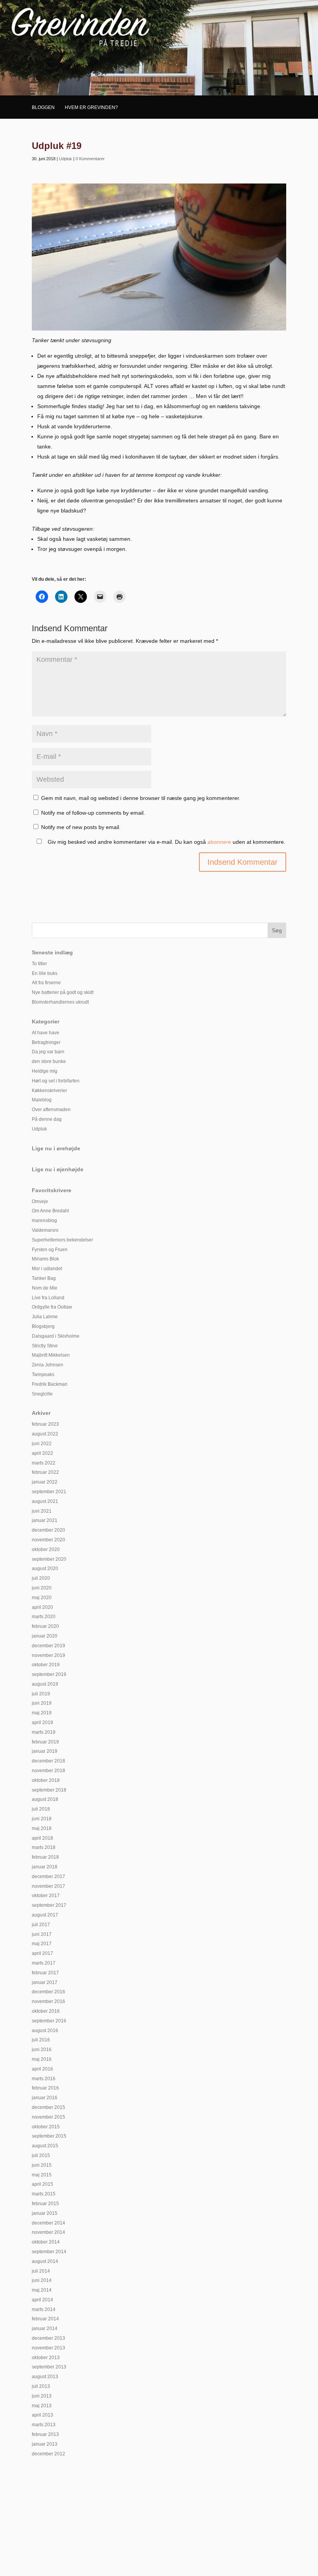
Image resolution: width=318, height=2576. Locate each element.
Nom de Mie (45, 1288)
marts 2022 (44, 1463)
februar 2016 (45, 2088)
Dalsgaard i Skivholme (56, 1336)
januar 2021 (45, 1520)
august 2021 (45, 1501)
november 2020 (48, 1540)
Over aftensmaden (51, 1110)
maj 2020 (42, 1598)
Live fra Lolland (48, 1298)
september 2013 (49, 2367)
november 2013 (48, 2348)
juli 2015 (41, 2155)
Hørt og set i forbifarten (56, 1081)
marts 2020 (44, 1617)
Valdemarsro (45, 1230)
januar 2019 (45, 1751)
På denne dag (47, 1119)
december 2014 (48, 2223)
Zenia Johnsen (48, 1365)
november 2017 (48, 1886)
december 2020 (48, 1530)
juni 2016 (42, 2050)
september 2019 (49, 1674)
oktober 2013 (46, 2358)
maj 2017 (42, 1944)
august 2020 (45, 1568)
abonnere (219, 842)
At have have (46, 1033)
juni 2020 (42, 1588)
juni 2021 (42, 1511)
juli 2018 (41, 1809)
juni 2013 (42, 2396)
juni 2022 (42, 1444)
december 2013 (48, 2338)
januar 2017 (45, 1982)
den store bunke (49, 1061)
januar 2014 (45, 2328)
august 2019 (45, 1684)
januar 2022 (45, 1482)
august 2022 (45, 1434)
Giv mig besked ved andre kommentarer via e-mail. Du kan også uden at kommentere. (166, 842)
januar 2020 (45, 1636)
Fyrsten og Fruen (50, 1250)
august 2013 (45, 2377)
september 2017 (49, 1905)
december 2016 (48, 1992)
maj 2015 (42, 2175)
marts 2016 (44, 2079)
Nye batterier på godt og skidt (63, 992)
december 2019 (48, 1646)
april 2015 (42, 2184)
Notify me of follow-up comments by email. (93, 813)
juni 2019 (42, 1703)
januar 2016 (45, 2098)
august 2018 (45, 1799)
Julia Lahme (45, 1317)
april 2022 (42, 1453)
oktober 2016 (46, 2011)
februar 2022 (45, 1472)
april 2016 (42, 2069)
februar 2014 (45, 2319)
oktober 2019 (46, 1665)
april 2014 (42, 2300)
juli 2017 (41, 1925)
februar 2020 (45, 1626)
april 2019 (42, 1723)
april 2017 (42, 1953)
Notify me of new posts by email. (81, 827)
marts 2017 (44, 1963)
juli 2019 (41, 1694)
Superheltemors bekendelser (62, 1240)
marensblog (44, 1220)
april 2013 (42, 2415)
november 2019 (48, 1655)
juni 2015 (42, 2165)
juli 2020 (41, 1578)
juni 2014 (42, 2280)
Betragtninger (46, 1042)
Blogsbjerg (43, 1326)
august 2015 (45, 2146)
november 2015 (48, 2117)
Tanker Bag (44, 1278)
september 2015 (49, 2136)
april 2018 (42, 1838)
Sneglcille (42, 1394)
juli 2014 (41, 2271)
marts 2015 (44, 2194)
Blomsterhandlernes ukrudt (60, 1002)
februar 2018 (45, 1857)
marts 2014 (44, 2309)
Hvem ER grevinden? (91, 107)
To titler (39, 964)
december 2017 (48, 1877)
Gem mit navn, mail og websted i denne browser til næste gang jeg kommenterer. (141, 798)
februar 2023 (45, 1424)
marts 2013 (44, 2425)
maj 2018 (42, 1828)
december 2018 (48, 1761)
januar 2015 (45, 2213)
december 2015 (48, 2107)
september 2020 (49, 1559)
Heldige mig (45, 1071)
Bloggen (43, 107)
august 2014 (45, 2261)
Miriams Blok (45, 1259)
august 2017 (45, 1915)
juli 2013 (41, 2386)
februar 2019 (45, 1742)
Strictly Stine (45, 1346)
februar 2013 (45, 2434)
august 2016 (45, 2031)
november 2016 (48, 2001)
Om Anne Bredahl (50, 1211)
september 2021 (49, 1492)
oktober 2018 (46, 1780)
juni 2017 (42, 1934)
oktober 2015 (46, 2127)
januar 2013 (45, 2444)
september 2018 (49, 1790)
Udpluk (66, 159)
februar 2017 (45, 1973)
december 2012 (48, 2454)
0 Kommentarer (90, 159)
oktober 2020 (46, 1549)
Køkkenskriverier (49, 1091)
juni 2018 (42, 1819)
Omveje (40, 1201)
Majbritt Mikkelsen (51, 1355)
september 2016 (49, 2021)
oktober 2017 (46, 1896)
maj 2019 (42, 1713)
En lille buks (45, 973)
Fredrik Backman (50, 1384)
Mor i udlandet (47, 1269)
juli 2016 (41, 2040)
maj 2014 (42, 2290)
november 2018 (48, 1771)
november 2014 (48, 2232)
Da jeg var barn (48, 1052)
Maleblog (42, 1100)
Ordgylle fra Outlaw (52, 1307)
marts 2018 (44, 1847)
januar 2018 (45, 1867)
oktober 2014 (46, 2242)
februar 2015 (45, 2204)
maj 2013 (42, 2406)
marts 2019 (44, 1732)
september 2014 (49, 2252)
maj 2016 (42, 2059)
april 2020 (42, 1607)
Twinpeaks (43, 1375)
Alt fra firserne (46, 983)
